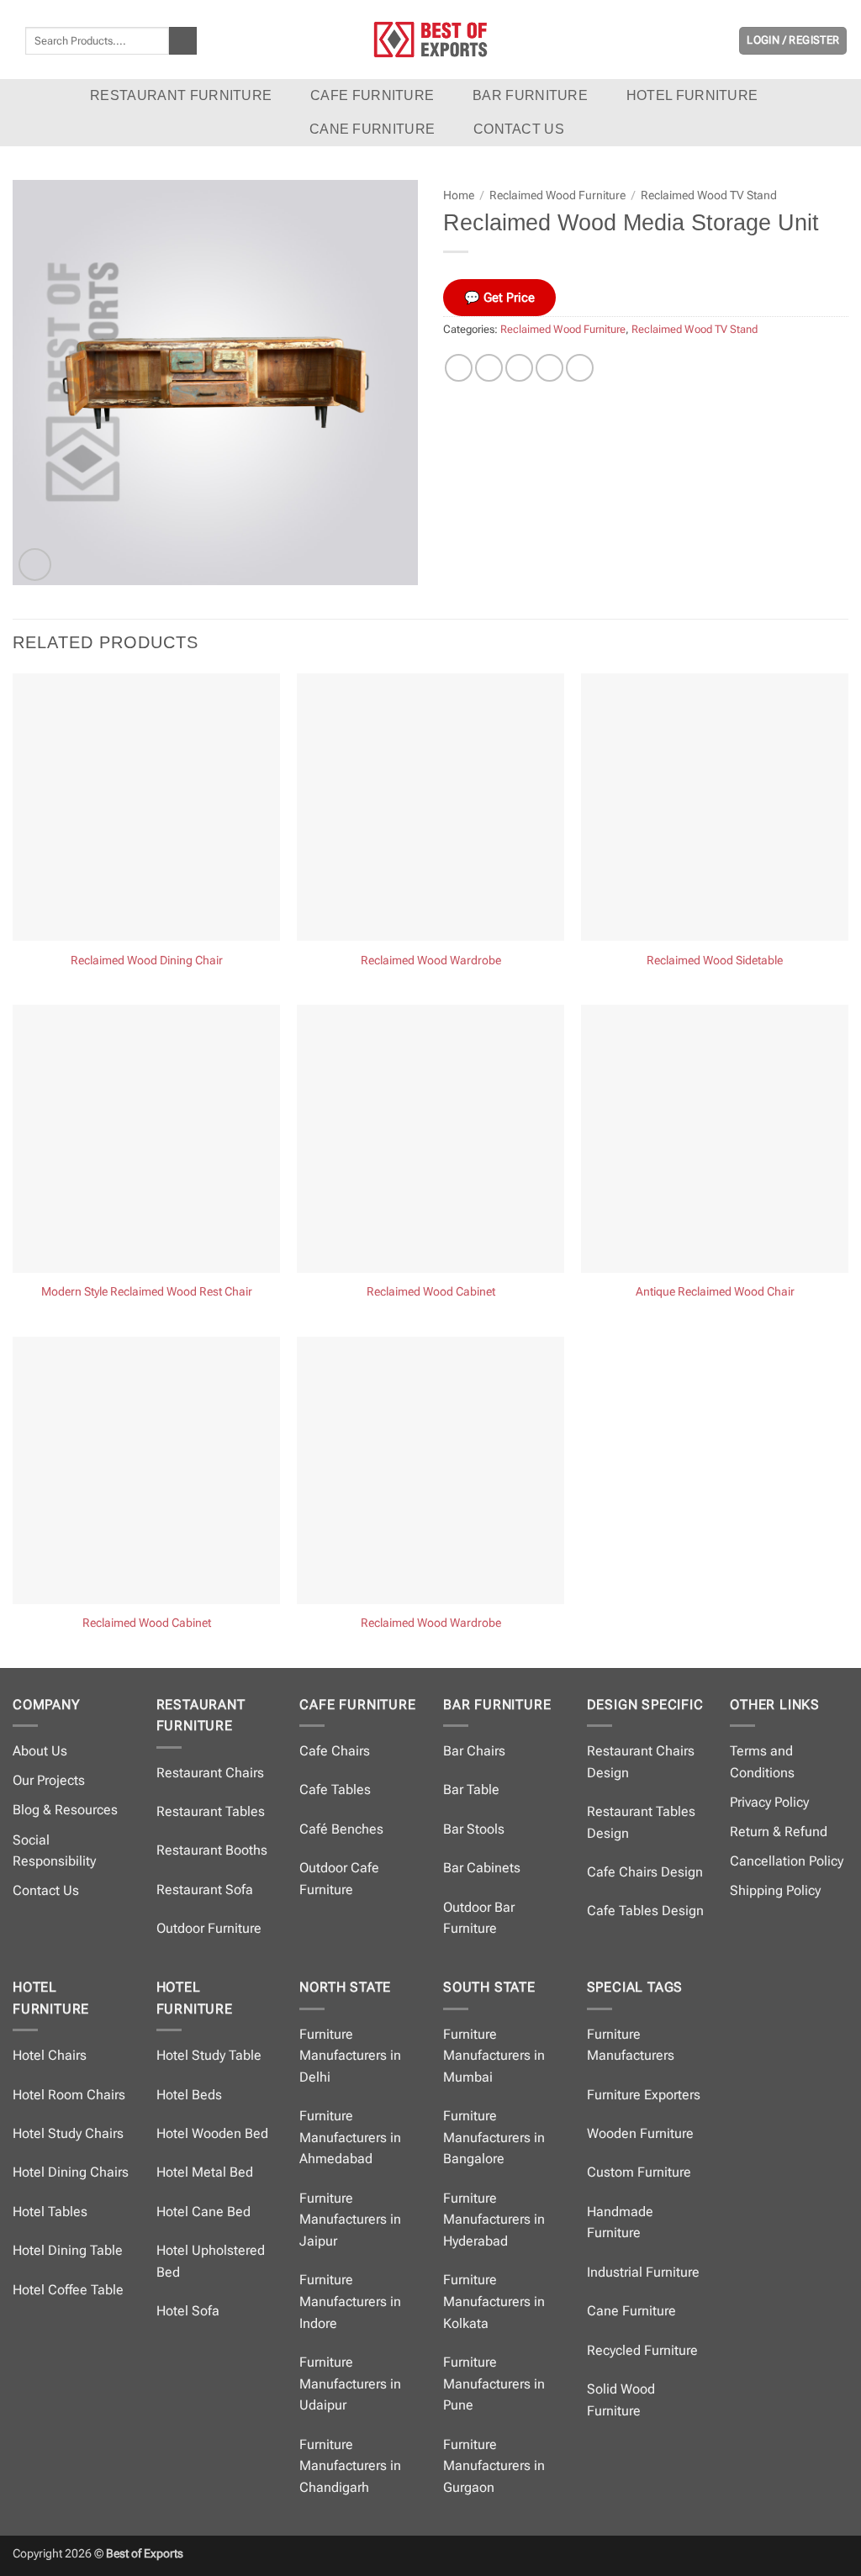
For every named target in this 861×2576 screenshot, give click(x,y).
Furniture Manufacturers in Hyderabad (494, 2220)
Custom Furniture (639, 2172)
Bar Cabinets (482, 1868)
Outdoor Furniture (209, 1928)
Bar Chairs (474, 1751)
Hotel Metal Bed (205, 2172)
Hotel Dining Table (68, 2250)
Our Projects (49, 1780)
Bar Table (471, 1789)
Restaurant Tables (211, 1811)
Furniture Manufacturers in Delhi (350, 2056)
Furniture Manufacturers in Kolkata (494, 2301)
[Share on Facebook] (459, 368)
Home (459, 195)
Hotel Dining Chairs (71, 2172)
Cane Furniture (372, 129)
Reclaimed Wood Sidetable (715, 961)
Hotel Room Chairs (69, 2095)
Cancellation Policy (787, 1861)
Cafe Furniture (372, 95)
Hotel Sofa (188, 2311)
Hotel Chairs (50, 2055)
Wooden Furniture (640, 2133)
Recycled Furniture (642, 2350)
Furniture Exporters (644, 2095)
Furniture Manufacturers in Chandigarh (350, 2466)
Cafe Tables (335, 1789)
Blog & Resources (65, 1810)
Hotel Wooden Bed (212, 2133)
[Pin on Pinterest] (549, 368)
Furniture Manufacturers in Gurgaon (494, 2466)
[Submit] (183, 41)
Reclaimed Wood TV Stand (709, 195)
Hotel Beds (189, 2095)
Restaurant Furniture (181, 95)
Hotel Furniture (692, 95)
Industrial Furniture (643, 2272)
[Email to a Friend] (519, 368)
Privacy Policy (769, 1802)
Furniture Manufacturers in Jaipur (350, 2220)
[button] (793, 41)
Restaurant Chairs (210, 1773)
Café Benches (341, 1829)
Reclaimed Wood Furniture (557, 195)
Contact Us (46, 1890)
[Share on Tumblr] (580, 368)
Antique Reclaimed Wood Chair (715, 1292)
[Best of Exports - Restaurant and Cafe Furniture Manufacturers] (430, 39)
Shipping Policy (775, 1890)
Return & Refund (779, 1832)
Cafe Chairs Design (645, 1872)
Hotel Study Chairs (68, 2133)
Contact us (519, 129)
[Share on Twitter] (489, 368)
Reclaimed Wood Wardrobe (431, 961)
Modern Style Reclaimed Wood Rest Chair (147, 1292)
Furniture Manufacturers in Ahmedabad (350, 2137)
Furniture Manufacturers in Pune (494, 2383)
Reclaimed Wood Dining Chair (147, 961)
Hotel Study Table (209, 2055)
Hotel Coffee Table (68, 2290)
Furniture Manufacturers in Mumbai (494, 2056)
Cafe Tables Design (645, 1911)
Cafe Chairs (335, 1751)
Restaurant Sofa (205, 1890)
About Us (40, 1751)
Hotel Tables (50, 2212)
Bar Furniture (530, 95)
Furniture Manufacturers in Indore (350, 2301)
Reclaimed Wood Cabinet (431, 1292)
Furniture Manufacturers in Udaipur (350, 2383)
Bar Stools (474, 1829)
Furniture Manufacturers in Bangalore (494, 2137)
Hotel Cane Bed (203, 2212)
